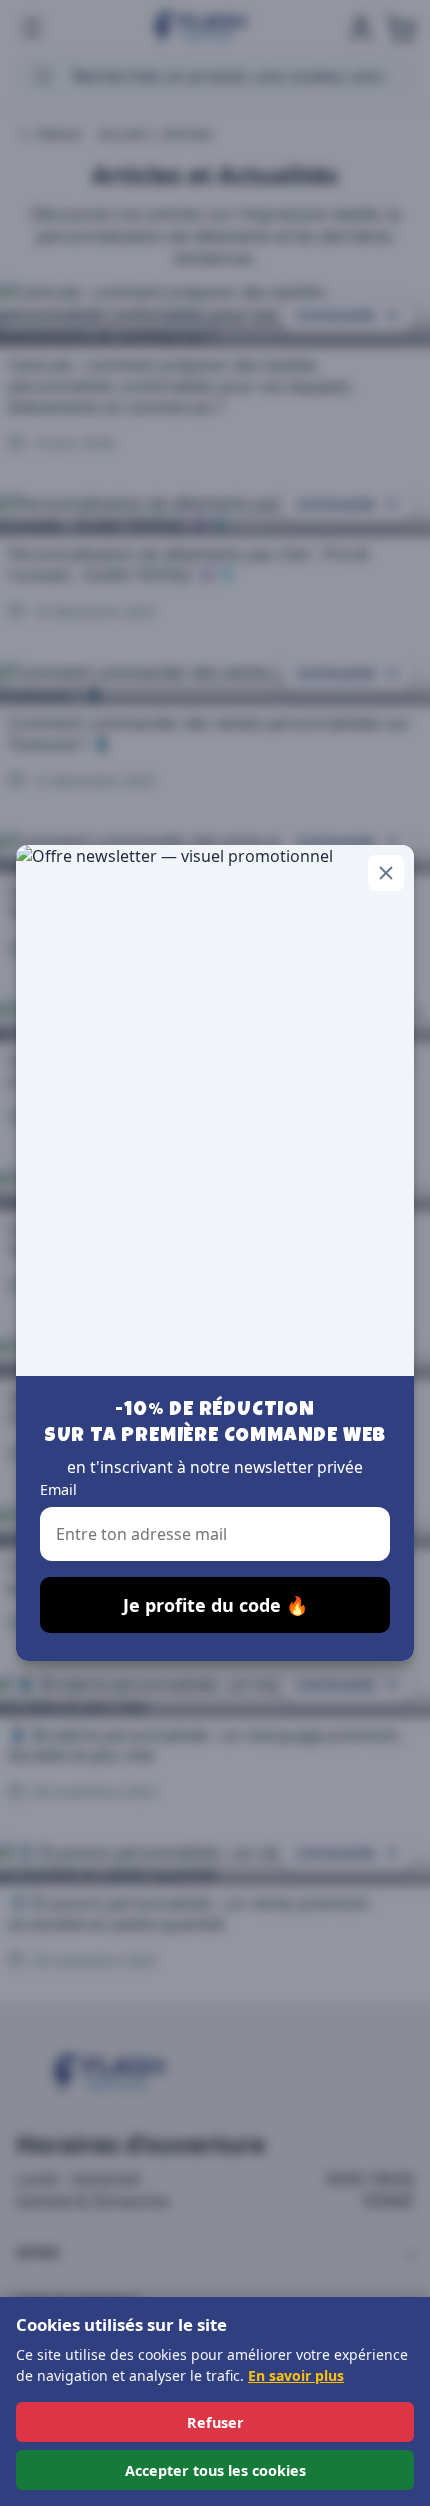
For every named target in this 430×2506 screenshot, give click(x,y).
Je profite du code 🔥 (215, 1605)
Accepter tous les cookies (215, 2470)
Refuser (215, 2422)
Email (58, 1489)
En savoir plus (296, 2375)
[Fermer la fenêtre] (386, 873)
